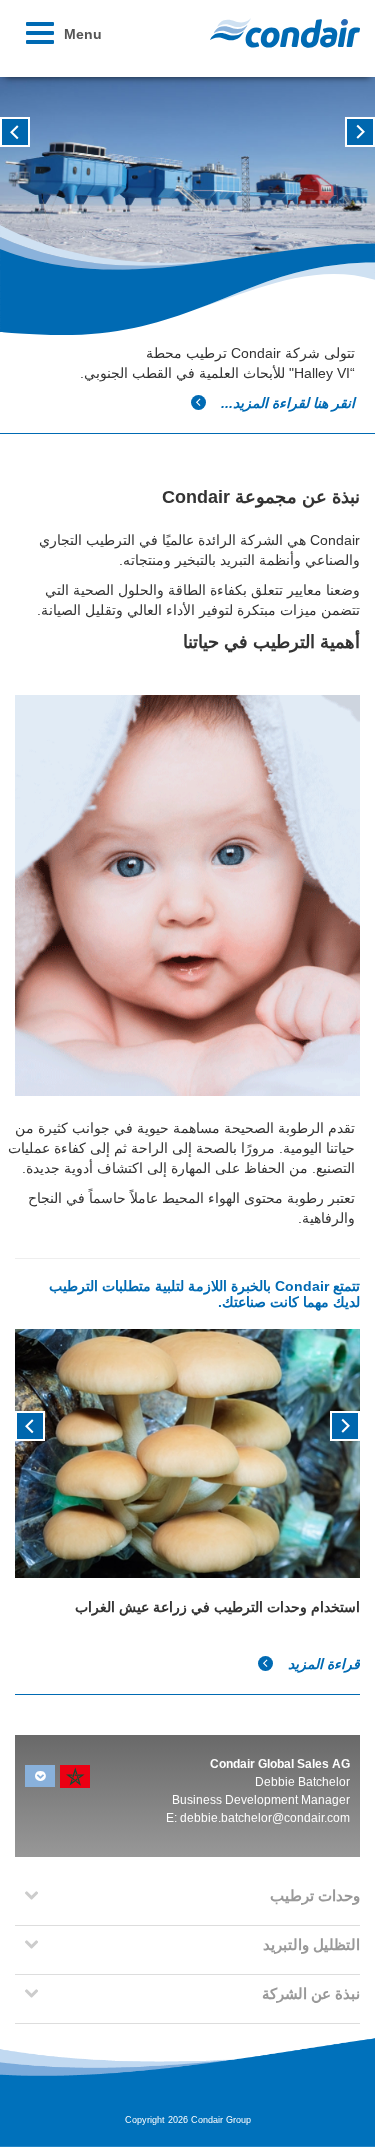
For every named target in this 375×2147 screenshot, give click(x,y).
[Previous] (345, 1424)
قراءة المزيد (322, 1664)
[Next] (30, 1424)
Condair (285, 33)
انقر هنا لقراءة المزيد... (286, 403)
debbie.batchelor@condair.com (265, 1818)
